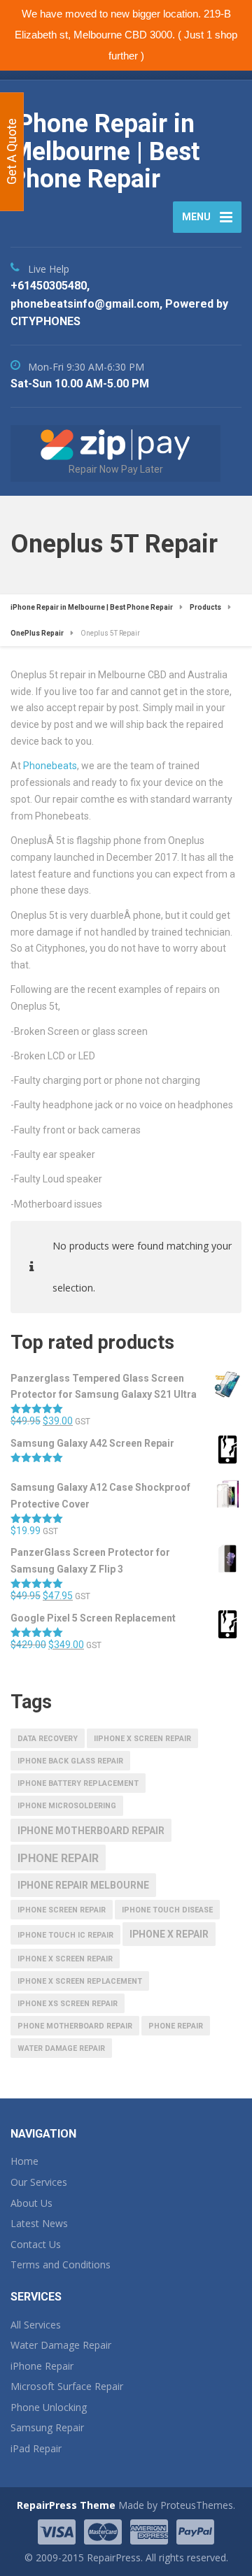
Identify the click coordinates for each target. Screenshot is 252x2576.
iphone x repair (169, 1934)
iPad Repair (36, 2448)
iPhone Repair (42, 2366)
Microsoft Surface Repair (67, 2386)
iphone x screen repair (65, 1959)
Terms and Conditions (61, 2264)
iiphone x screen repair (142, 1739)
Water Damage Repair (61, 2345)
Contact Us (36, 2244)
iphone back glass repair (70, 1761)
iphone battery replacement (78, 1783)
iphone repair (58, 1858)
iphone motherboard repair (91, 1831)
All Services (36, 2325)
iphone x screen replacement (80, 1981)
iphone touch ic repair (65, 1935)
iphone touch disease (167, 1910)
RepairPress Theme (66, 2505)
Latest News (39, 2223)
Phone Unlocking (49, 2407)
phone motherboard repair (75, 2026)
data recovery (48, 1739)
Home (24, 2161)
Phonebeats (50, 766)
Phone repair (176, 2026)
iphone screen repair (62, 1910)
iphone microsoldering (67, 1806)
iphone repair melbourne (83, 1885)
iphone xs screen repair (68, 2004)
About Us (31, 2203)
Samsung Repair (47, 2427)
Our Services (39, 2182)
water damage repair (61, 2048)
